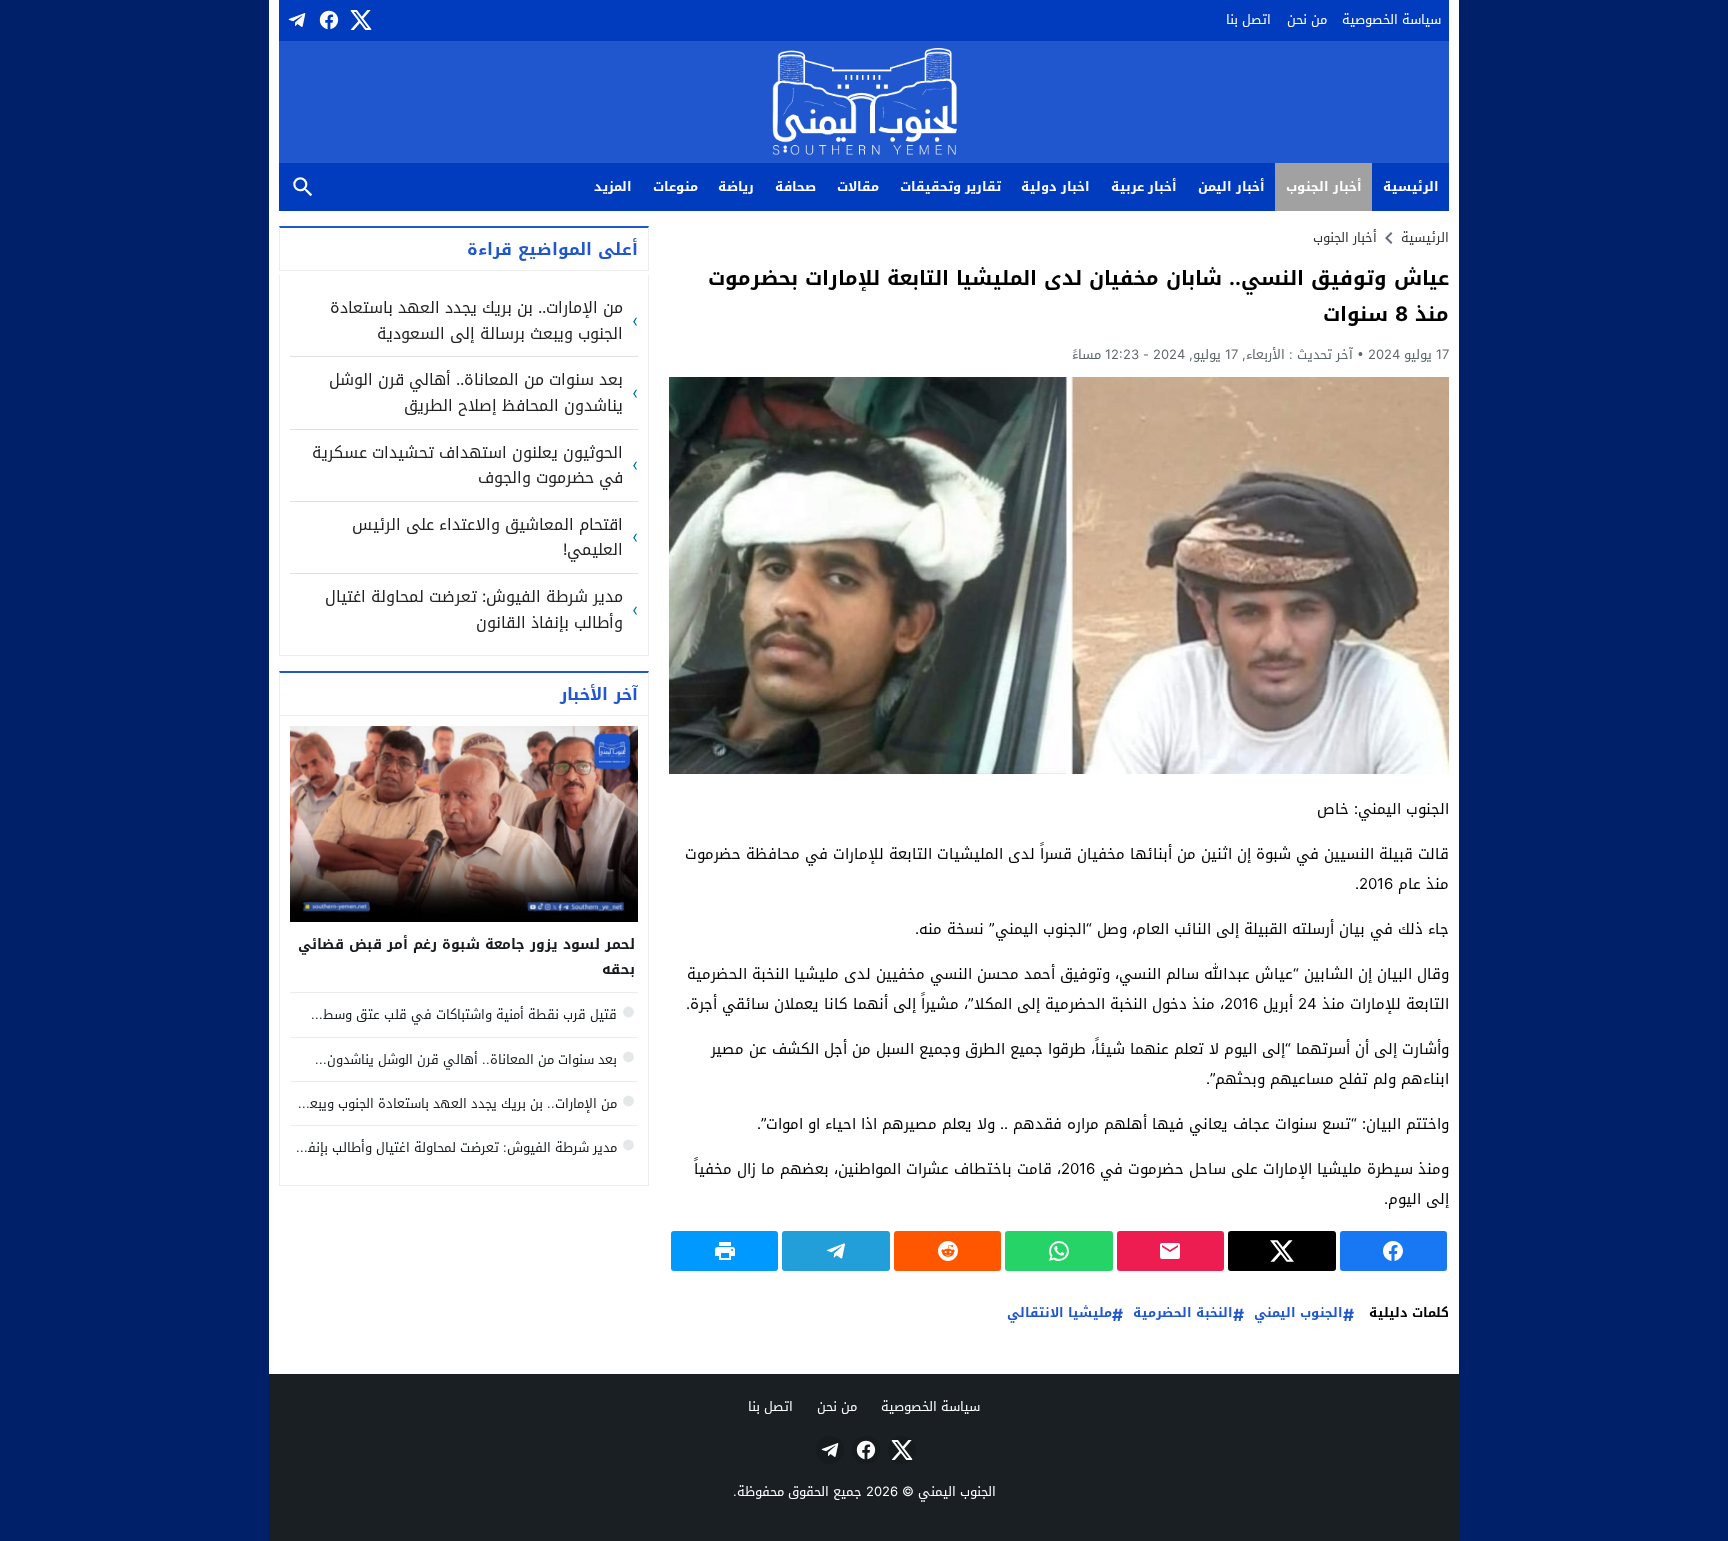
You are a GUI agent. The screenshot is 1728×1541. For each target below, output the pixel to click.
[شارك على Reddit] (947, 1251)
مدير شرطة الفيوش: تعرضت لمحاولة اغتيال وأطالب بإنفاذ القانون (474, 609)
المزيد (613, 186)
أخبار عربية (1144, 186)
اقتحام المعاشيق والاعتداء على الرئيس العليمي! (487, 537)
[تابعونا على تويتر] (359, 20)
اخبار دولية (1055, 186)
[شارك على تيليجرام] (835, 1251)
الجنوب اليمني (1298, 1313)
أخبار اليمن (1231, 186)
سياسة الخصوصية (1391, 19)
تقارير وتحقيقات (950, 186)
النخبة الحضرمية (1183, 1313)
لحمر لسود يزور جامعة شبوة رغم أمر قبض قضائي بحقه (466, 957)
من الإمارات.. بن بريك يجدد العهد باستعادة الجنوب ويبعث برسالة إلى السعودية (476, 320)
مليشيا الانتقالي (1059, 1313)
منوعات (675, 186)
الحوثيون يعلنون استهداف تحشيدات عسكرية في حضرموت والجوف (467, 465)
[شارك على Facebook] (1393, 1251)
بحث (303, 187)
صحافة (795, 186)
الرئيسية (1411, 186)
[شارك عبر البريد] (1170, 1251)
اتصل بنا (1248, 19)
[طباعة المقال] (724, 1251)
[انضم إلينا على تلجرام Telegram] (295, 20)
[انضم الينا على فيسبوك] (327, 20)
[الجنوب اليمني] (864, 103)
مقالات (858, 186)
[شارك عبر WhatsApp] (1058, 1251)
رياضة (736, 186)
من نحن (1307, 19)
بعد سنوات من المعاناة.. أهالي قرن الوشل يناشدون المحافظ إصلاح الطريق (476, 392)
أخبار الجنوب (1324, 186)
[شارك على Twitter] (1281, 1251)
